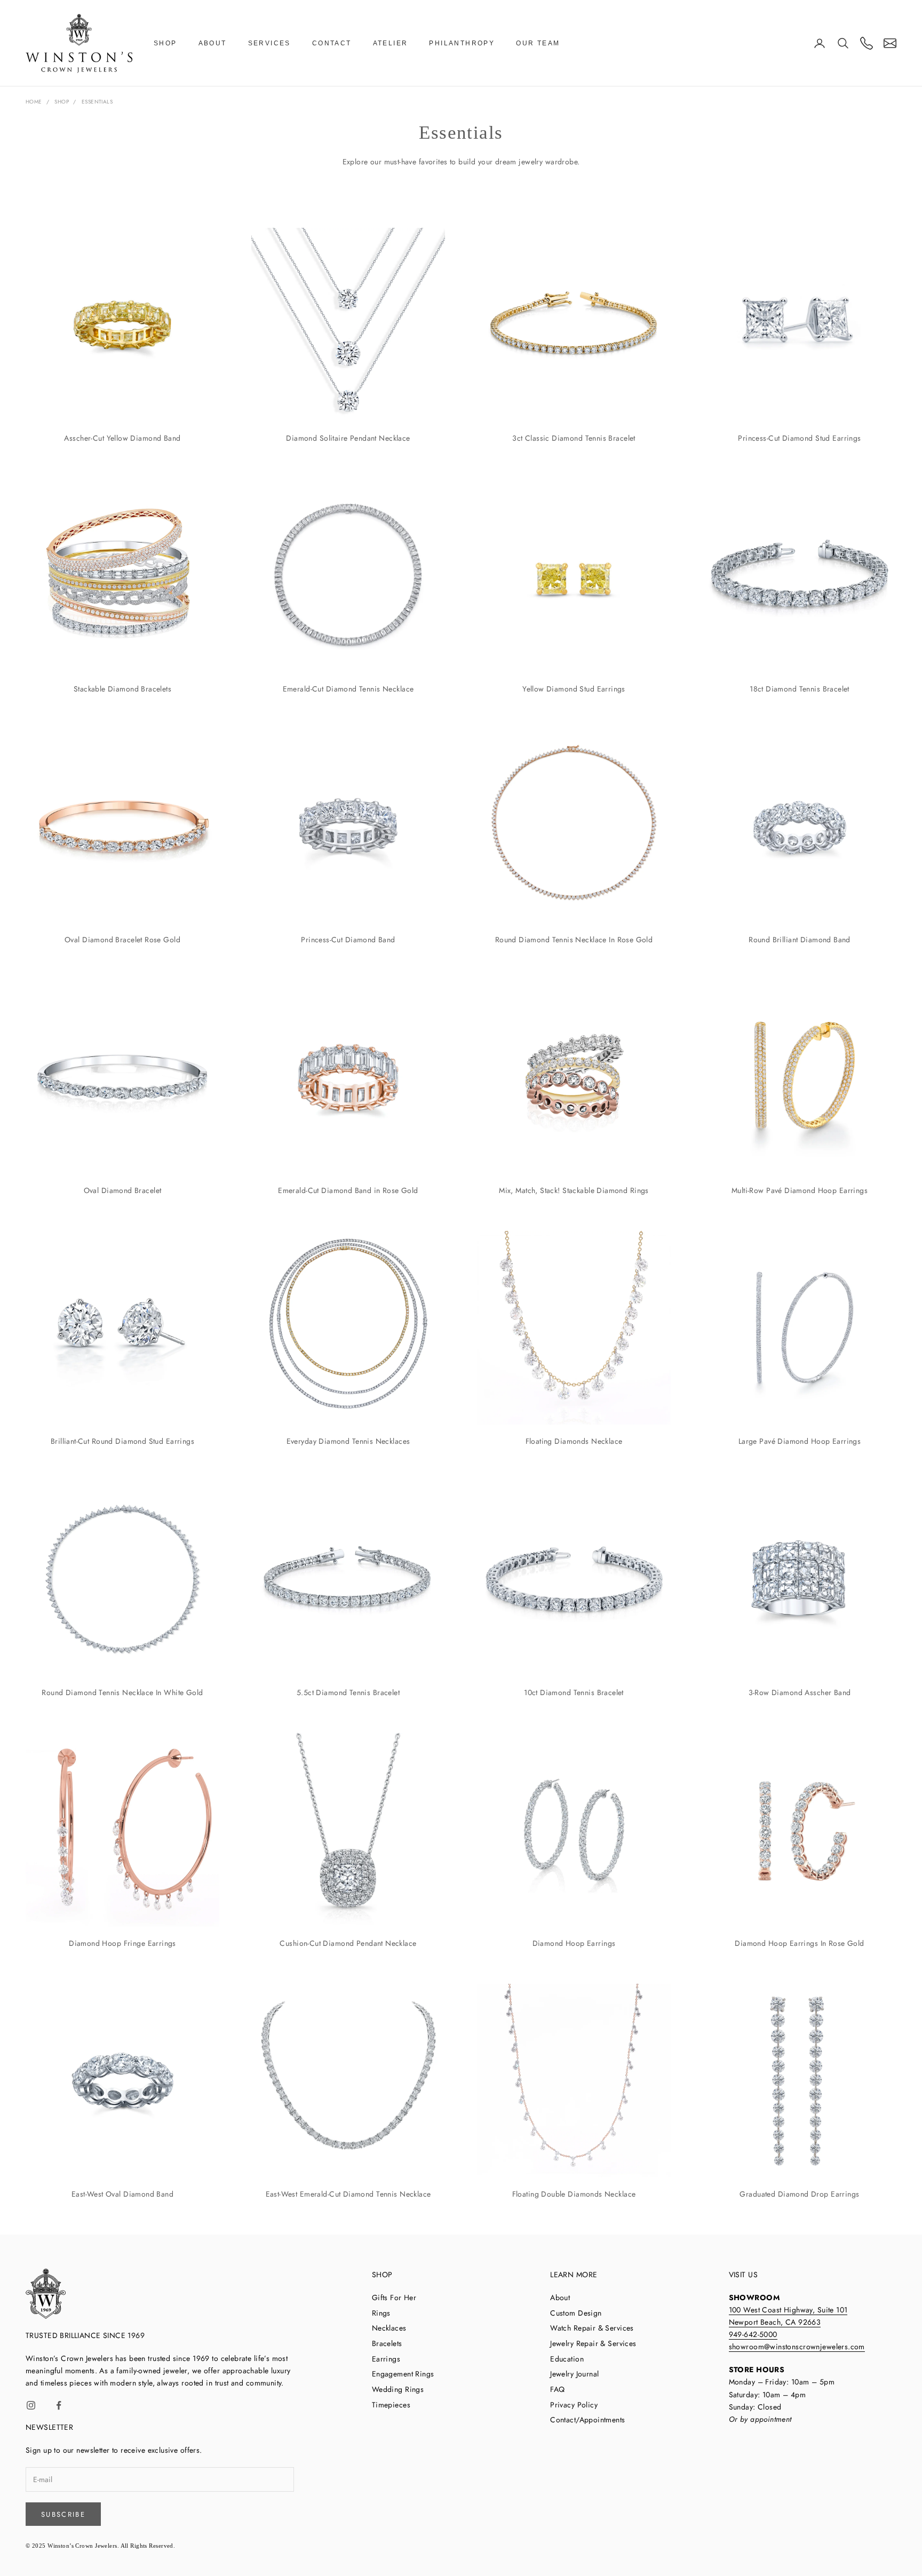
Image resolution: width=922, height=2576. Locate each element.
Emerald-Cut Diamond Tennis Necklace (348, 689)
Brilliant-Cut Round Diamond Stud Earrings (122, 1441)
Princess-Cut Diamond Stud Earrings (799, 438)
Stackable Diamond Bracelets (122, 689)
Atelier (391, 43)
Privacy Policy (574, 2405)
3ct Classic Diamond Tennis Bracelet (574, 438)
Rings (381, 2313)
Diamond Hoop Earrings (574, 1943)
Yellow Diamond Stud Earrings (574, 689)
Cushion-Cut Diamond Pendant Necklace (348, 1943)
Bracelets (387, 2343)
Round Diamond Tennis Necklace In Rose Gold (574, 940)
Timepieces (391, 2405)
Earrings (386, 2359)
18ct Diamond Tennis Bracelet (800, 689)
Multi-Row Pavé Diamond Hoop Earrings (800, 1190)
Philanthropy (462, 43)
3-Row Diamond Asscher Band (800, 1692)
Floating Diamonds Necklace (574, 1441)
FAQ (557, 2389)
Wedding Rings (398, 2389)
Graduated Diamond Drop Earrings (799, 2194)
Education (567, 2359)
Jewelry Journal (574, 2374)
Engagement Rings (403, 2374)
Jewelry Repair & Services (593, 2343)
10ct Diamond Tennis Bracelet (574, 1692)
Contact (332, 43)
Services (269, 43)
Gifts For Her (394, 2297)
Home (34, 102)
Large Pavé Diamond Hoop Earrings (800, 1441)
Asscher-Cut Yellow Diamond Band (122, 438)
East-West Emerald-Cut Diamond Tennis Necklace (348, 2194)
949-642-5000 (753, 2334)
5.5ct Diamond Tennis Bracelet (348, 1692)
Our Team (538, 43)
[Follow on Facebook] (59, 2405)
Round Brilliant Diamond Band (800, 940)
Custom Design (576, 2313)
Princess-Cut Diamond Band (348, 940)
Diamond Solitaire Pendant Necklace (348, 438)
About (213, 43)
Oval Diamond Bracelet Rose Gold (122, 940)
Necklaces (389, 2328)
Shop (165, 43)
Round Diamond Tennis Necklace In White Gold (122, 1692)
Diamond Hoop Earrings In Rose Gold (799, 1943)
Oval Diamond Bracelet (123, 1190)
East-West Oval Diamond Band (122, 2194)
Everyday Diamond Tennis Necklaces (348, 1441)
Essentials (97, 102)
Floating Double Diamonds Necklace (574, 2194)
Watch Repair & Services (592, 2328)
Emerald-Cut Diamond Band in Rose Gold (348, 1190)
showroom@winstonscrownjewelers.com (797, 2347)
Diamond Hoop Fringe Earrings (122, 1943)
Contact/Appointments (587, 2420)
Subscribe (63, 2514)
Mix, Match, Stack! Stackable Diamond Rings (574, 1190)
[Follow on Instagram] (31, 2405)
